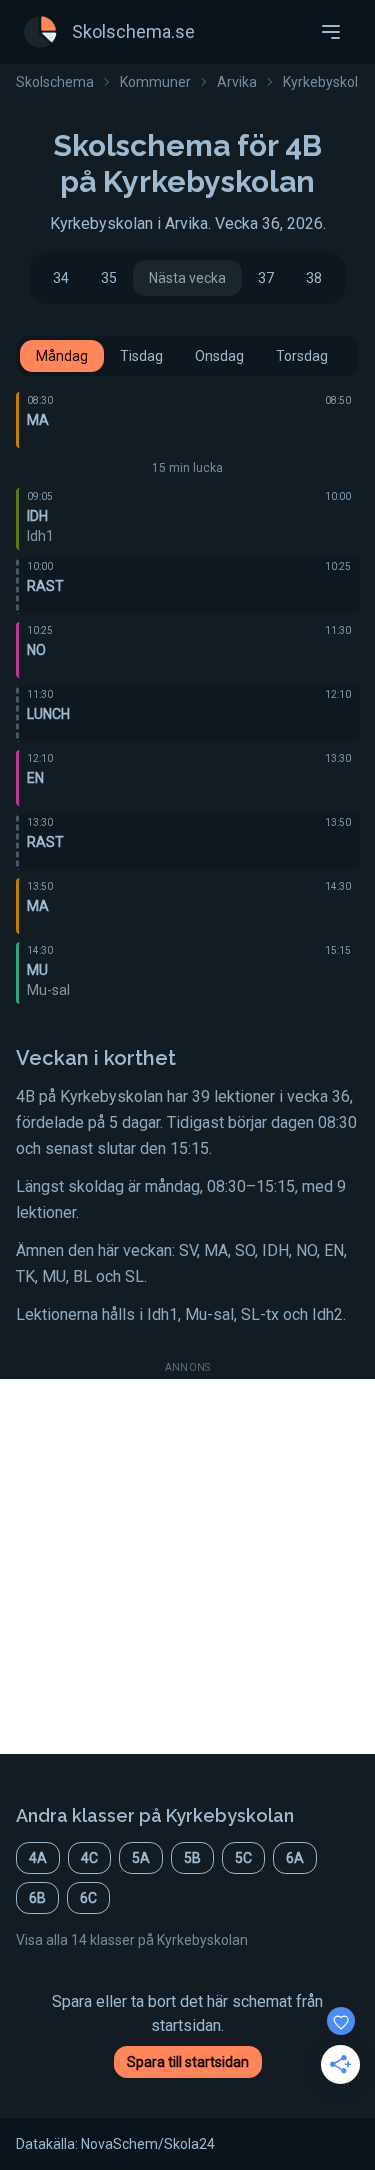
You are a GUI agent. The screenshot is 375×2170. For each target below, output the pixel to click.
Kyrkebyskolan (328, 82)
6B (37, 1898)
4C (89, 1858)
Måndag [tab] (62, 356)
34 (61, 278)
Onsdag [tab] (219, 356)
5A (141, 1858)
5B (192, 1858)
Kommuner (155, 82)
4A (38, 1858)
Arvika (237, 82)
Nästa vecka (187, 278)
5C (243, 1858)
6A (295, 1858)
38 (314, 278)
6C (88, 1898)
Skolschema (55, 82)
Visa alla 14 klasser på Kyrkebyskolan (132, 1940)
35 (109, 278)
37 (266, 278)
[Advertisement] (187, 1566)
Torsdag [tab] (302, 356)
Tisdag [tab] (141, 356)
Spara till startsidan (188, 2062)
